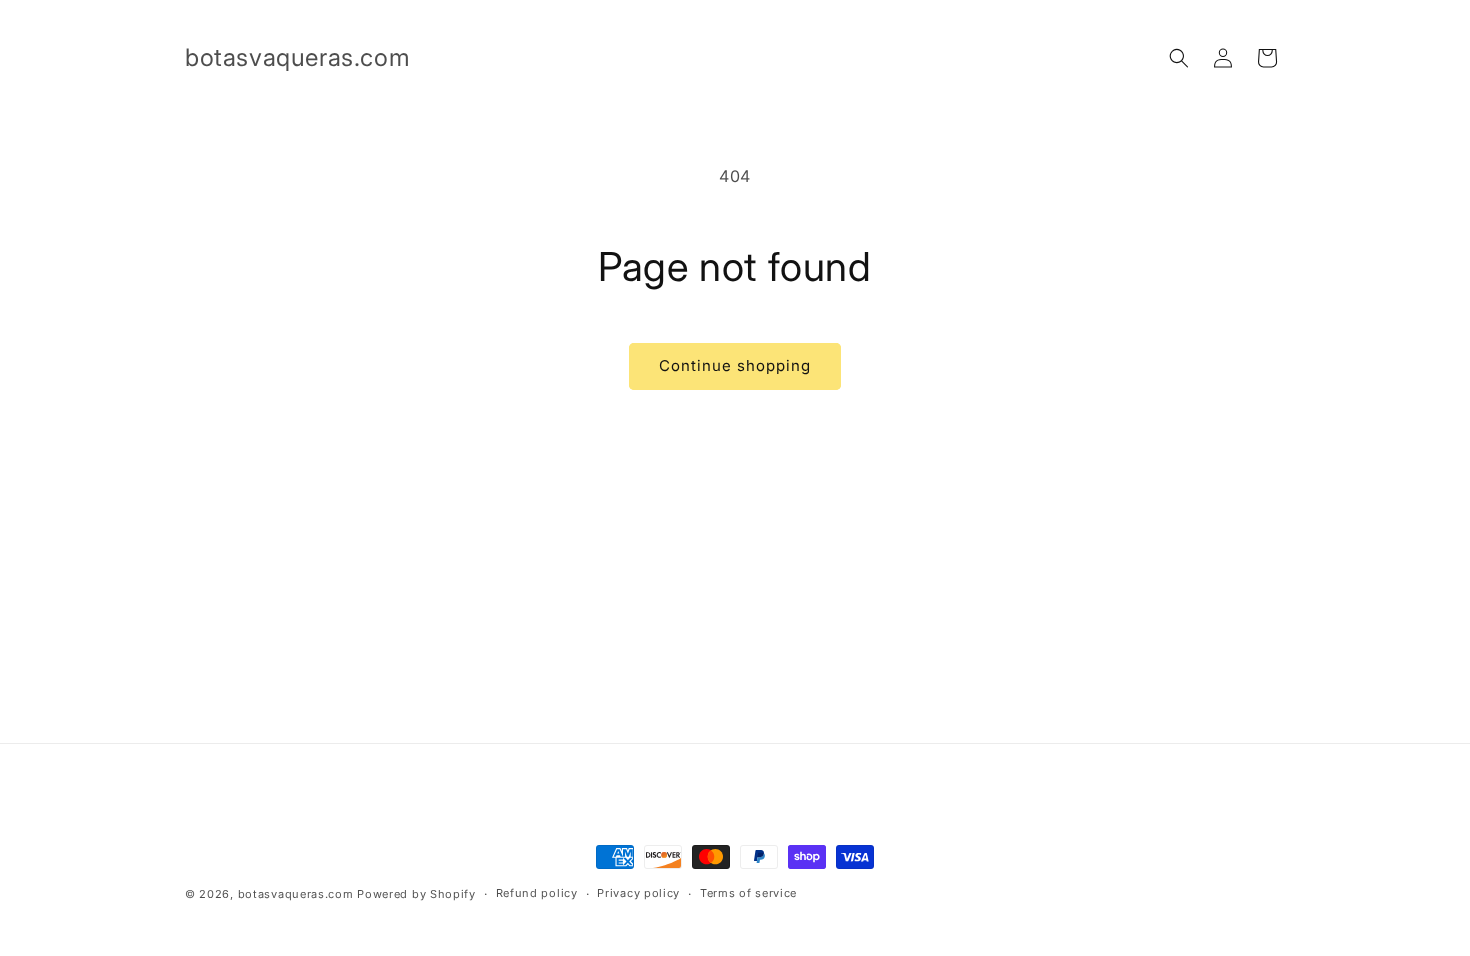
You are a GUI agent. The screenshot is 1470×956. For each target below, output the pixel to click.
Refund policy (537, 893)
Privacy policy (638, 893)
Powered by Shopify (416, 894)
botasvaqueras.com (296, 894)
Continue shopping (735, 365)
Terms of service (748, 893)
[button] (1179, 58)
